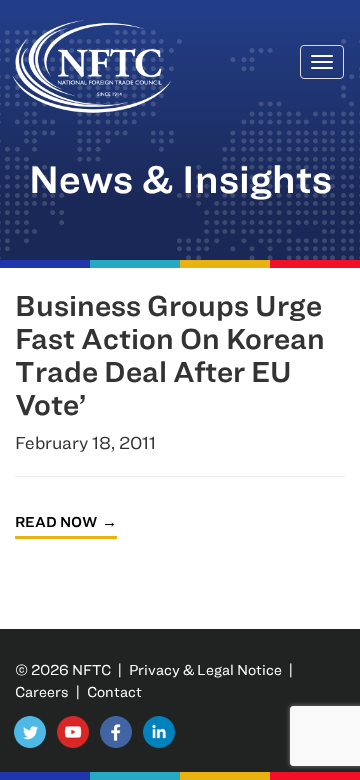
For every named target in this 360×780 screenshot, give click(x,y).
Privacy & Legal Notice (205, 669)
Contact (114, 691)
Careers (42, 691)
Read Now (56, 521)
